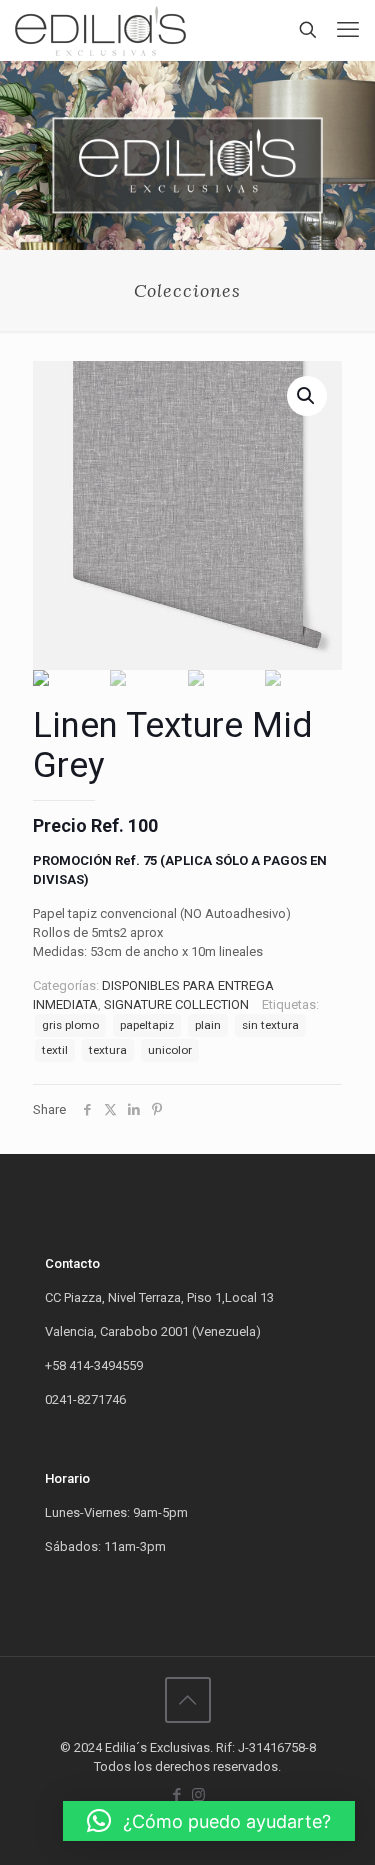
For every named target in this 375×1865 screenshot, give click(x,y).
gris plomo (70, 1025)
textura (108, 1050)
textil (55, 1050)
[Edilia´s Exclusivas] (100, 30)
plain (208, 1025)
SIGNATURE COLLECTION (176, 1004)
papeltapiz (147, 1025)
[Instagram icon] (198, 1795)
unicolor (170, 1050)
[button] (209, 1821)
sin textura (270, 1025)
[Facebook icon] (177, 1795)
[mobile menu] (348, 30)
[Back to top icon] (188, 1700)
